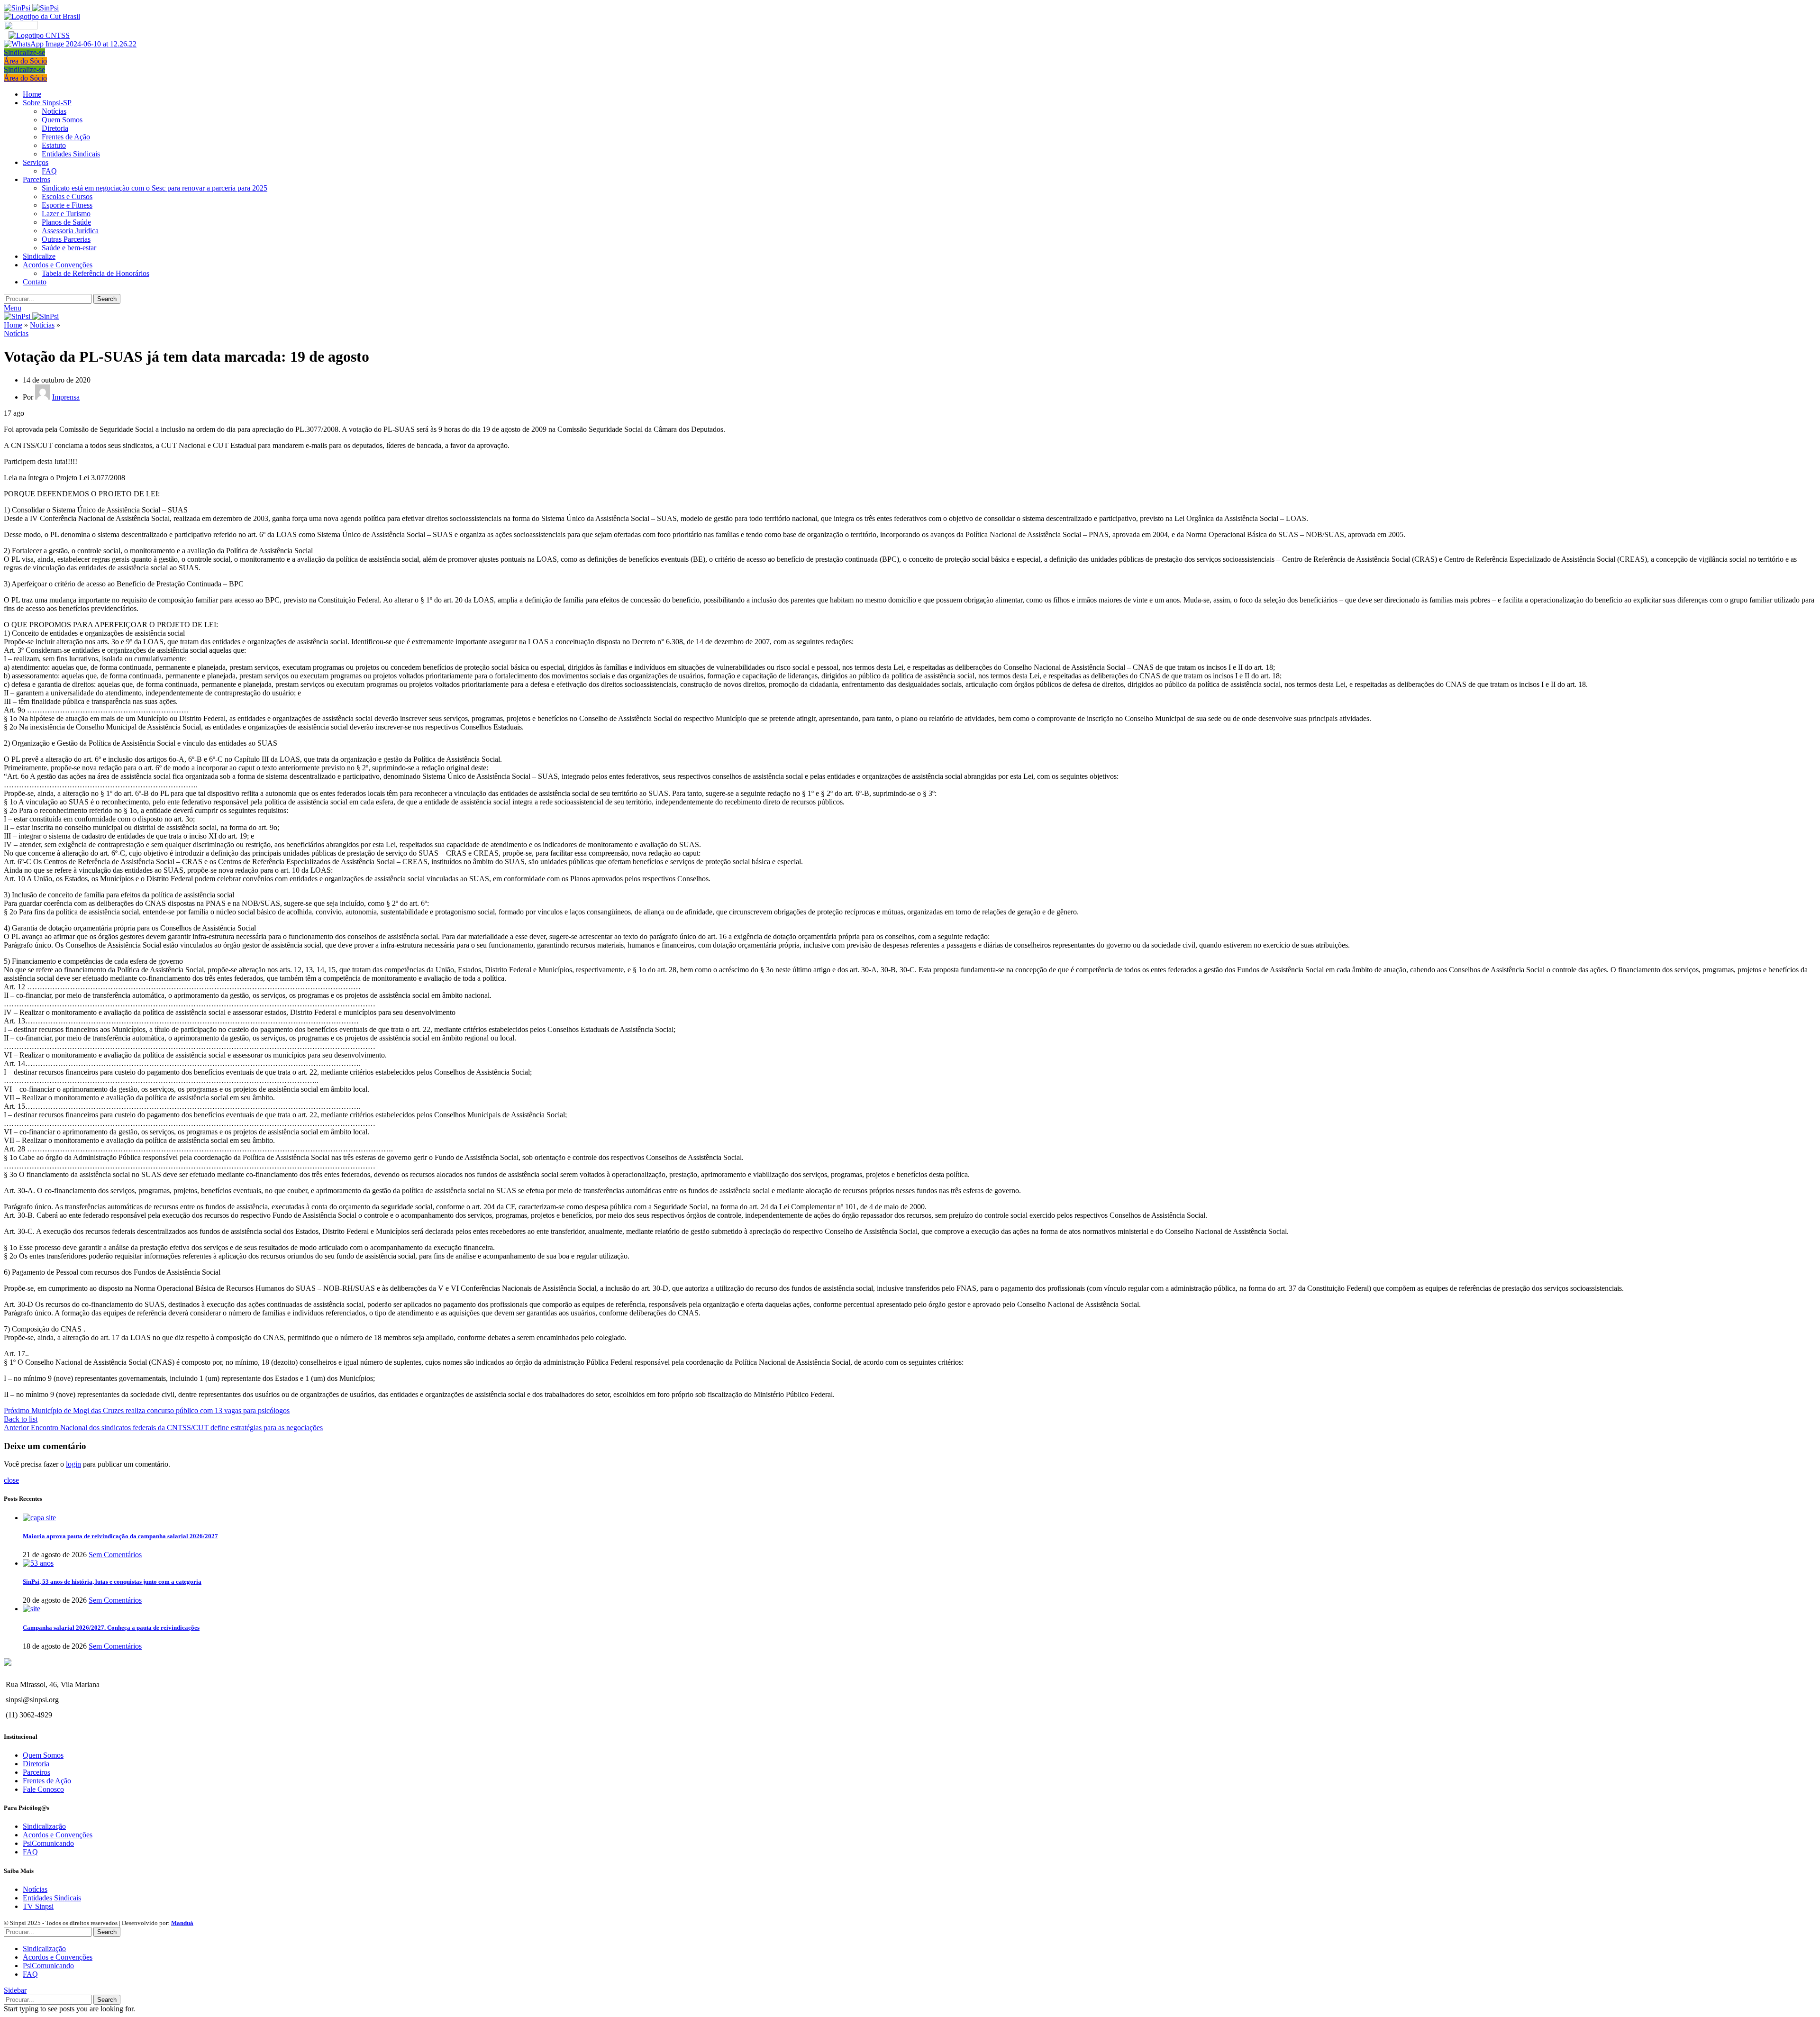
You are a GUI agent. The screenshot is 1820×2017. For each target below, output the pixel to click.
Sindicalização (44, 1826)
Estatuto (54, 145)
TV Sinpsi (38, 1906)
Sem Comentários (115, 1555)
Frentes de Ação (66, 137)
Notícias (54, 111)
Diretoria (55, 128)
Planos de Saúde (66, 222)
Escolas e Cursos (67, 196)
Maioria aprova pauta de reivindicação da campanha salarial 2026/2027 (120, 1536)
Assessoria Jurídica (70, 231)
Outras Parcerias (66, 239)
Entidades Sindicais (71, 154)
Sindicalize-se (24, 52)
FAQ (49, 171)
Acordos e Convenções (58, 1835)
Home (13, 325)
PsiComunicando (48, 1843)
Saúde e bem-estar (69, 248)
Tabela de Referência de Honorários (96, 273)
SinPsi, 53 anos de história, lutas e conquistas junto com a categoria (112, 1582)
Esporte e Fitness (67, 205)
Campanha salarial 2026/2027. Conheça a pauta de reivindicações (111, 1628)
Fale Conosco (43, 1789)
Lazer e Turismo (66, 214)
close (11, 1480)
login (73, 1464)
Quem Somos (62, 120)
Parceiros (36, 1772)
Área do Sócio (25, 61)
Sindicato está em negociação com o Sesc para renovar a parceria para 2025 (155, 188)
